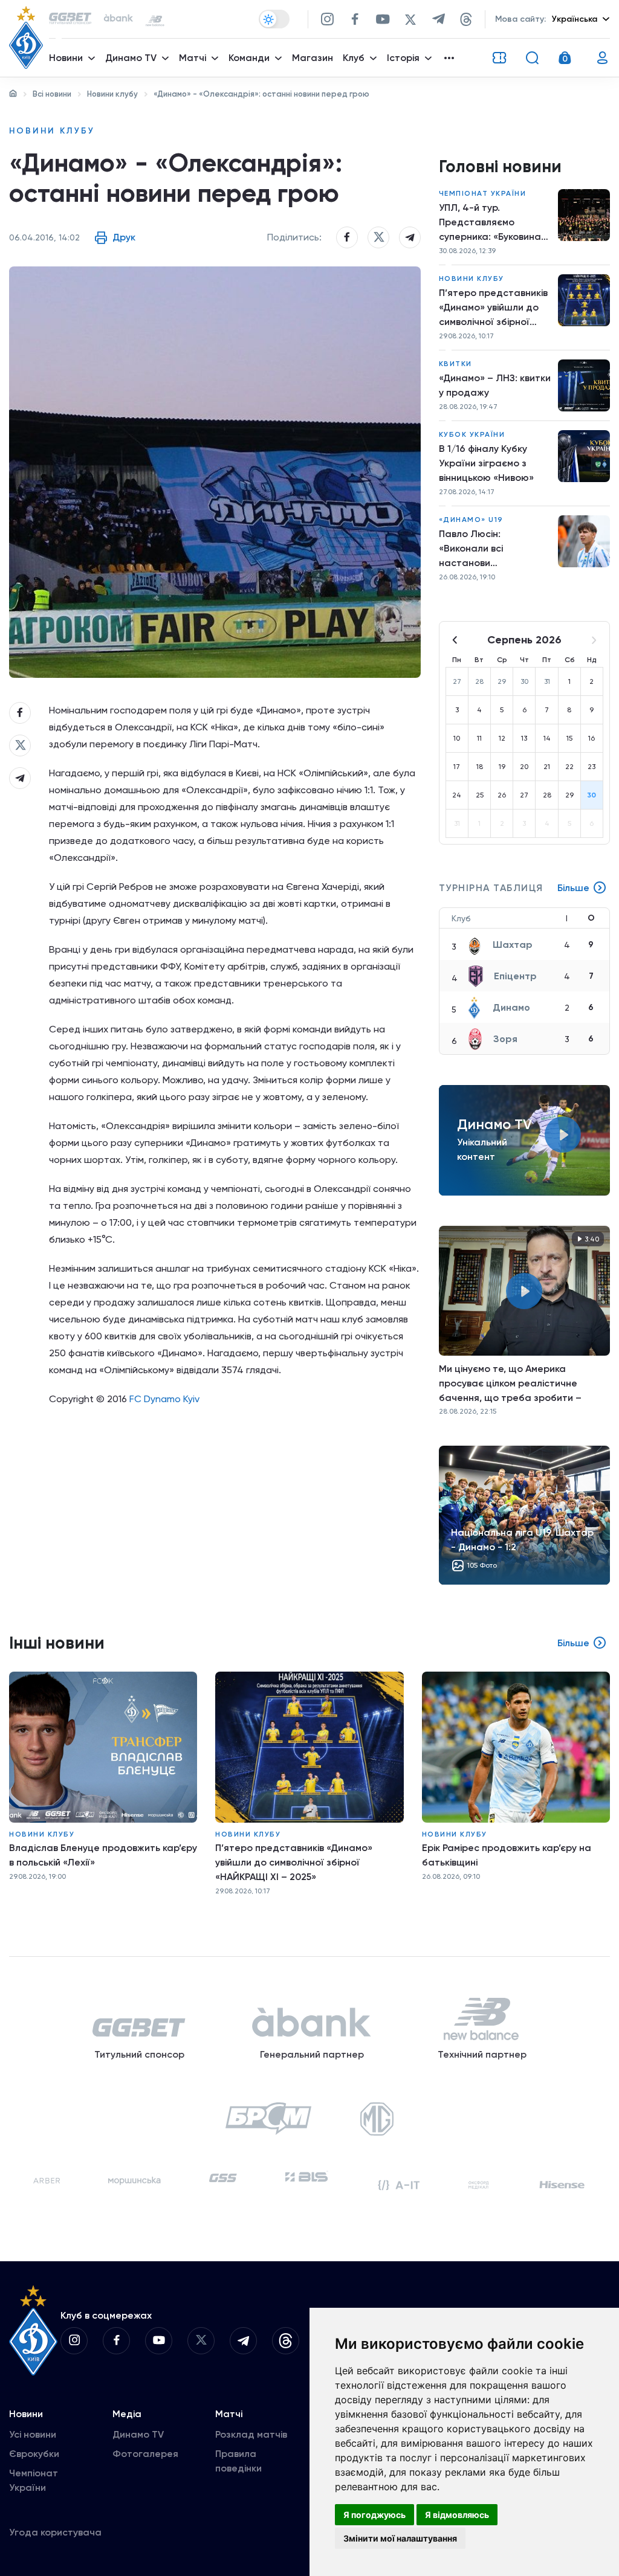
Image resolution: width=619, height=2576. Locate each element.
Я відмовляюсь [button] (457, 2515)
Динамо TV (138, 2434)
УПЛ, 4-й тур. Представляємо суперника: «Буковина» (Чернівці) (492, 223)
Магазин (313, 58)
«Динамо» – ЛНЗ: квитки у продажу (495, 385)
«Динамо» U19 (471, 520)
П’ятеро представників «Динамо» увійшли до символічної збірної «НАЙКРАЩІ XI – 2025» (493, 308)
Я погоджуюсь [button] (374, 2515)
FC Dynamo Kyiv (164, 1399)
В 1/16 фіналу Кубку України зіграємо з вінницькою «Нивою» (486, 463)
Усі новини (33, 2434)
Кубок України (472, 434)
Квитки (455, 364)
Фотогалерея (145, 2454)
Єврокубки (34, 2454)
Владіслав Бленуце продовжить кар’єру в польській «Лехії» (103, 1855)
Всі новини (52, 94)
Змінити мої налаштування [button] (400, 2538)
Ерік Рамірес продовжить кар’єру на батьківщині (507, 1855)
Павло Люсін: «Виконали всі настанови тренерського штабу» (491, 549)
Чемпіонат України (483, 193)
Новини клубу (112, 94)
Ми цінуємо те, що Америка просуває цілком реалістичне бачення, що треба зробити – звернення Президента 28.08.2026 (520, 1383)
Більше (573, 888)
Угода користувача (55, 2532)
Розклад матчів (251, 2434)
